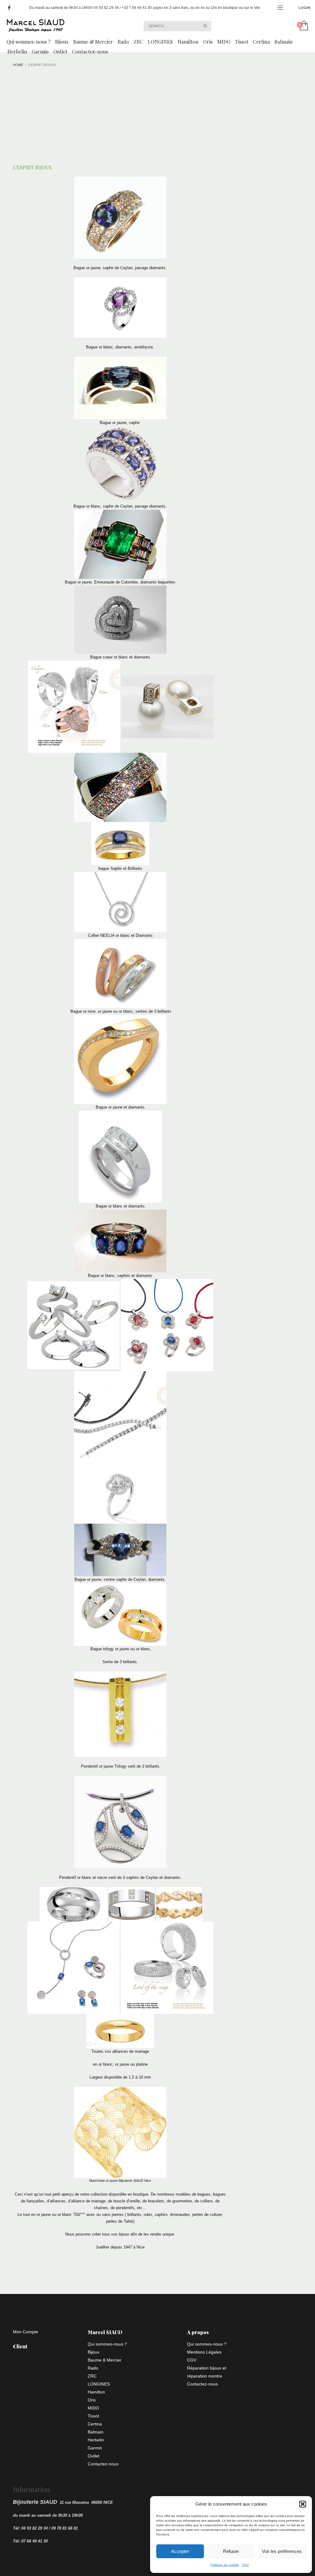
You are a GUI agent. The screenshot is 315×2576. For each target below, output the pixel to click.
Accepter (180, 2551)
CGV (245, 2565)
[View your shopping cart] (303, 26)
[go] (205, 26)
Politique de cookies (225, 2565)
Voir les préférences (282, 2551)
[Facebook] (9, 8)
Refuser (231, 2551)
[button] (303, 2504)
